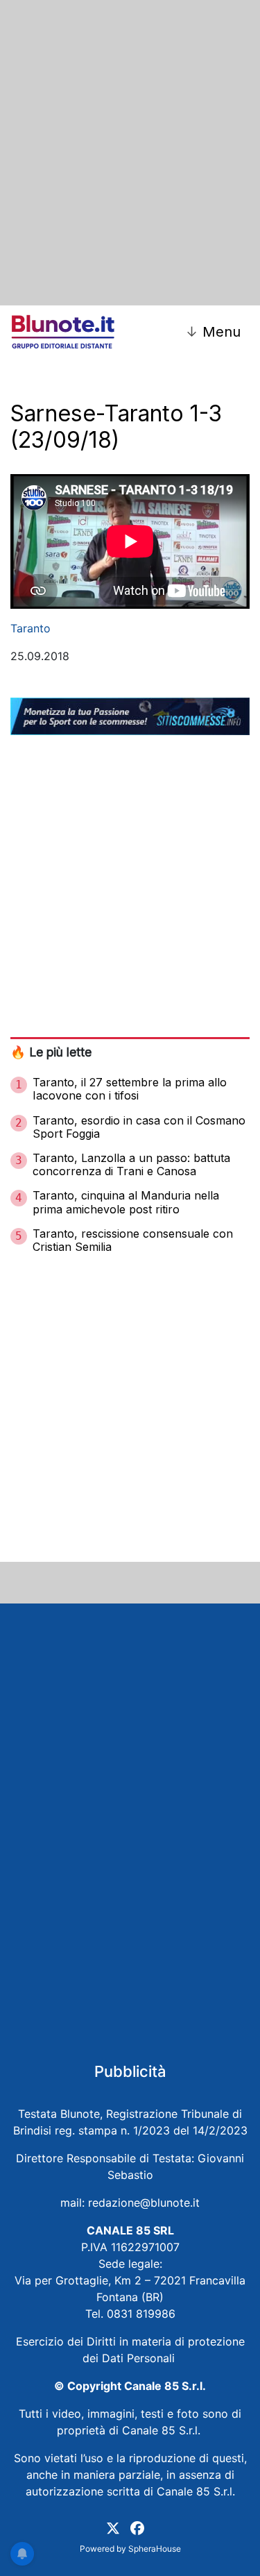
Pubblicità (130, 2071)
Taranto (31, 628)
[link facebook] (137, 2527)
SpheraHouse (155, 2549)
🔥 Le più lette (51, 1052)
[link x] (113, 2527)
